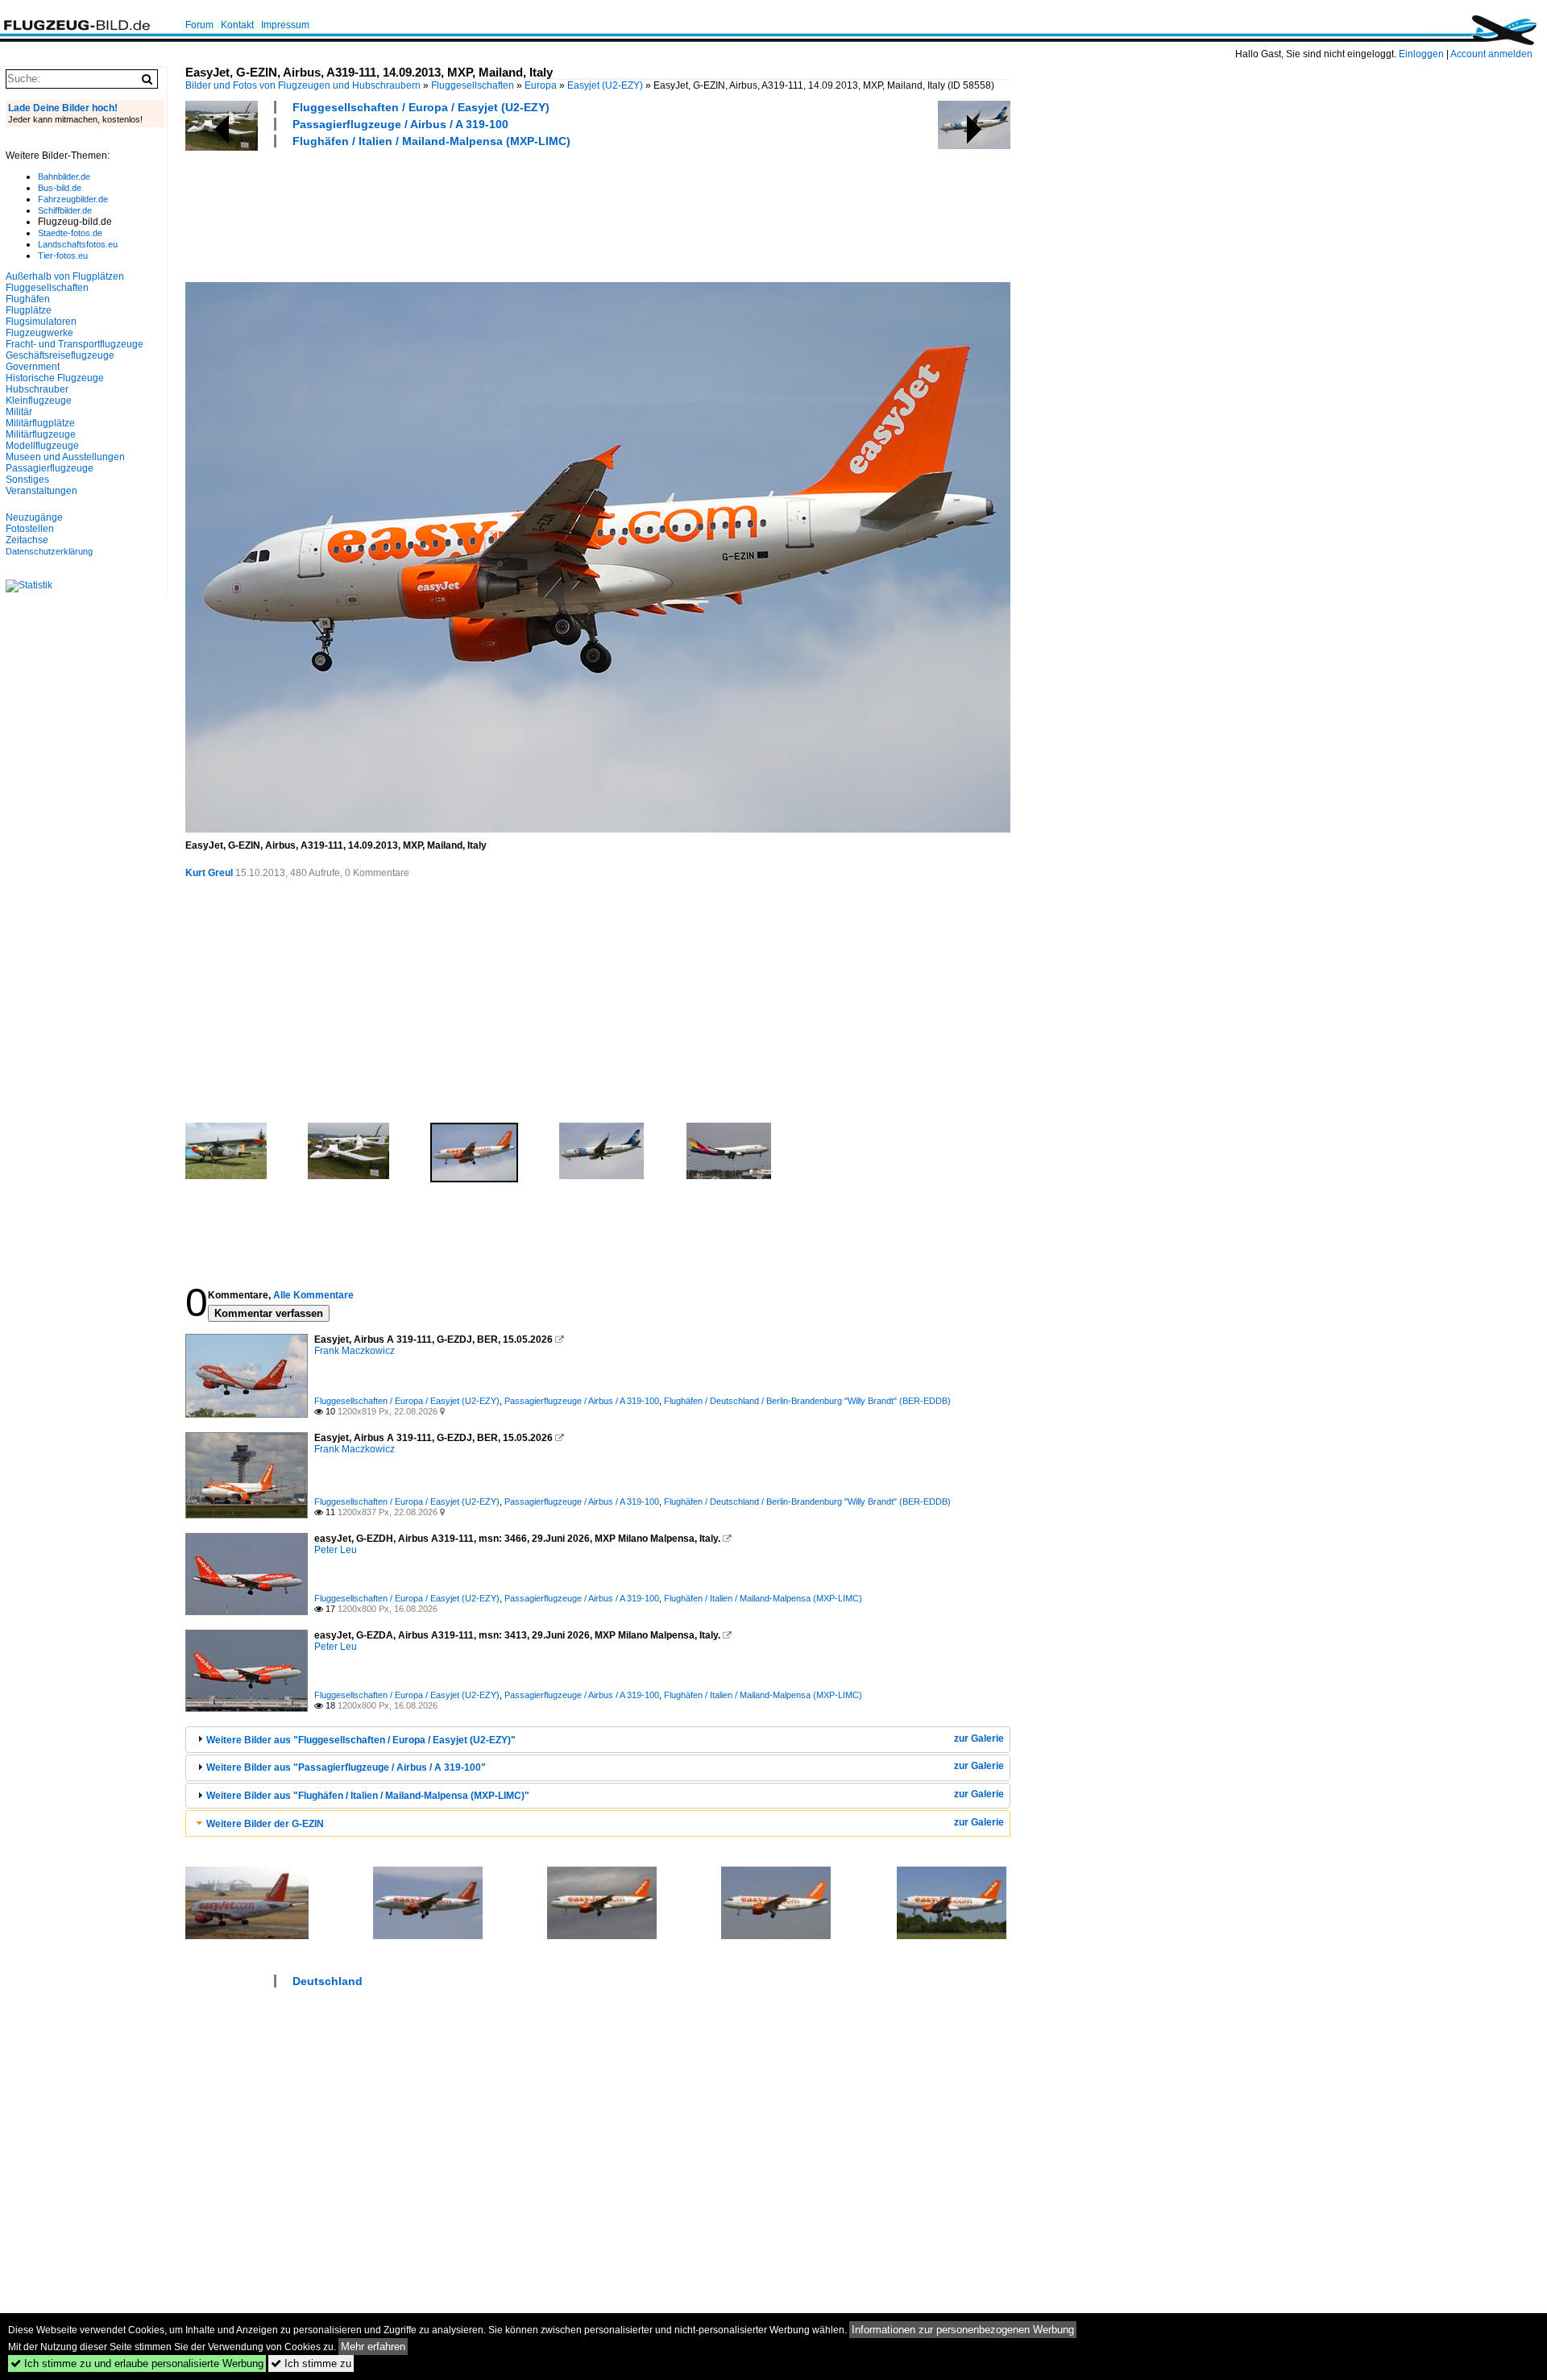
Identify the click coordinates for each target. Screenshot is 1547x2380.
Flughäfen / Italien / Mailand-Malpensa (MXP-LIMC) (431, 141)
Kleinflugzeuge (39, 401)
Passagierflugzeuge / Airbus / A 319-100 (400, 124)
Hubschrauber (37, 389)
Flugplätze (29, 310)
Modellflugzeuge (42, 446)
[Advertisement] (479, 213)
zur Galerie (979, 1738)
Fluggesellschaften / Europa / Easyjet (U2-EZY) (421, 107)
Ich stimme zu (311, 2363)
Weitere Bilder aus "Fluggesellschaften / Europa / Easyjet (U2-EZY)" (361, 1740)
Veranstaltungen (41, 491)
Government (33, 367)
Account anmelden (1491, 54)
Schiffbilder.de (65, 210)
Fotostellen (30, 529)
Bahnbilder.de (64, 177)
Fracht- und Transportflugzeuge (75, 344)
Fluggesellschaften (473, 85)
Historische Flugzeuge (55, 378)
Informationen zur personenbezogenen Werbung (963, 2330)
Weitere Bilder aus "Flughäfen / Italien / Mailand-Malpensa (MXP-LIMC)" (368, 1796)
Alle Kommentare (313, 1295)
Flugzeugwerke (39, 333)
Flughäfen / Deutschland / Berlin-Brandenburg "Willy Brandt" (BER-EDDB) (807, 1401)
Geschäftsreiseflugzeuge (60, 355)
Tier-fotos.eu (63, 255)
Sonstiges (27, 480)
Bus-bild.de (60, 188)
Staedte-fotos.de (70, 233)
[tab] (598, 1740)
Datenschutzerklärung (49, 551)
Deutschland (328, 1981)
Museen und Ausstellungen (65, 457)
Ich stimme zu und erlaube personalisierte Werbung (137, 2363)
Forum (199, 25)
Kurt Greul (209, 873)
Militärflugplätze (40, 423)
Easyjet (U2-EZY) (605, 85)
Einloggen (1421, 54)
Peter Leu (336, 1550)
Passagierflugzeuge (50, 468)
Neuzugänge (34, 517)
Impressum (285, 25)
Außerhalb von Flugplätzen (65, 276)
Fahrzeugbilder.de (73, 199)
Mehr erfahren (373, 2347)
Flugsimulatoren (41, 322)
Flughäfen (28, 299)
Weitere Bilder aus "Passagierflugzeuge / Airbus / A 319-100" (346, 1767)
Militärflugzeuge (41, 434)
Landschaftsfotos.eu (78, 244)
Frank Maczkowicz (355, 1351)
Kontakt (237, 25)
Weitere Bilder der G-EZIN (265, 1824)
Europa (541, 85)
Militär (19, 412)
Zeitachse (27, 540)
